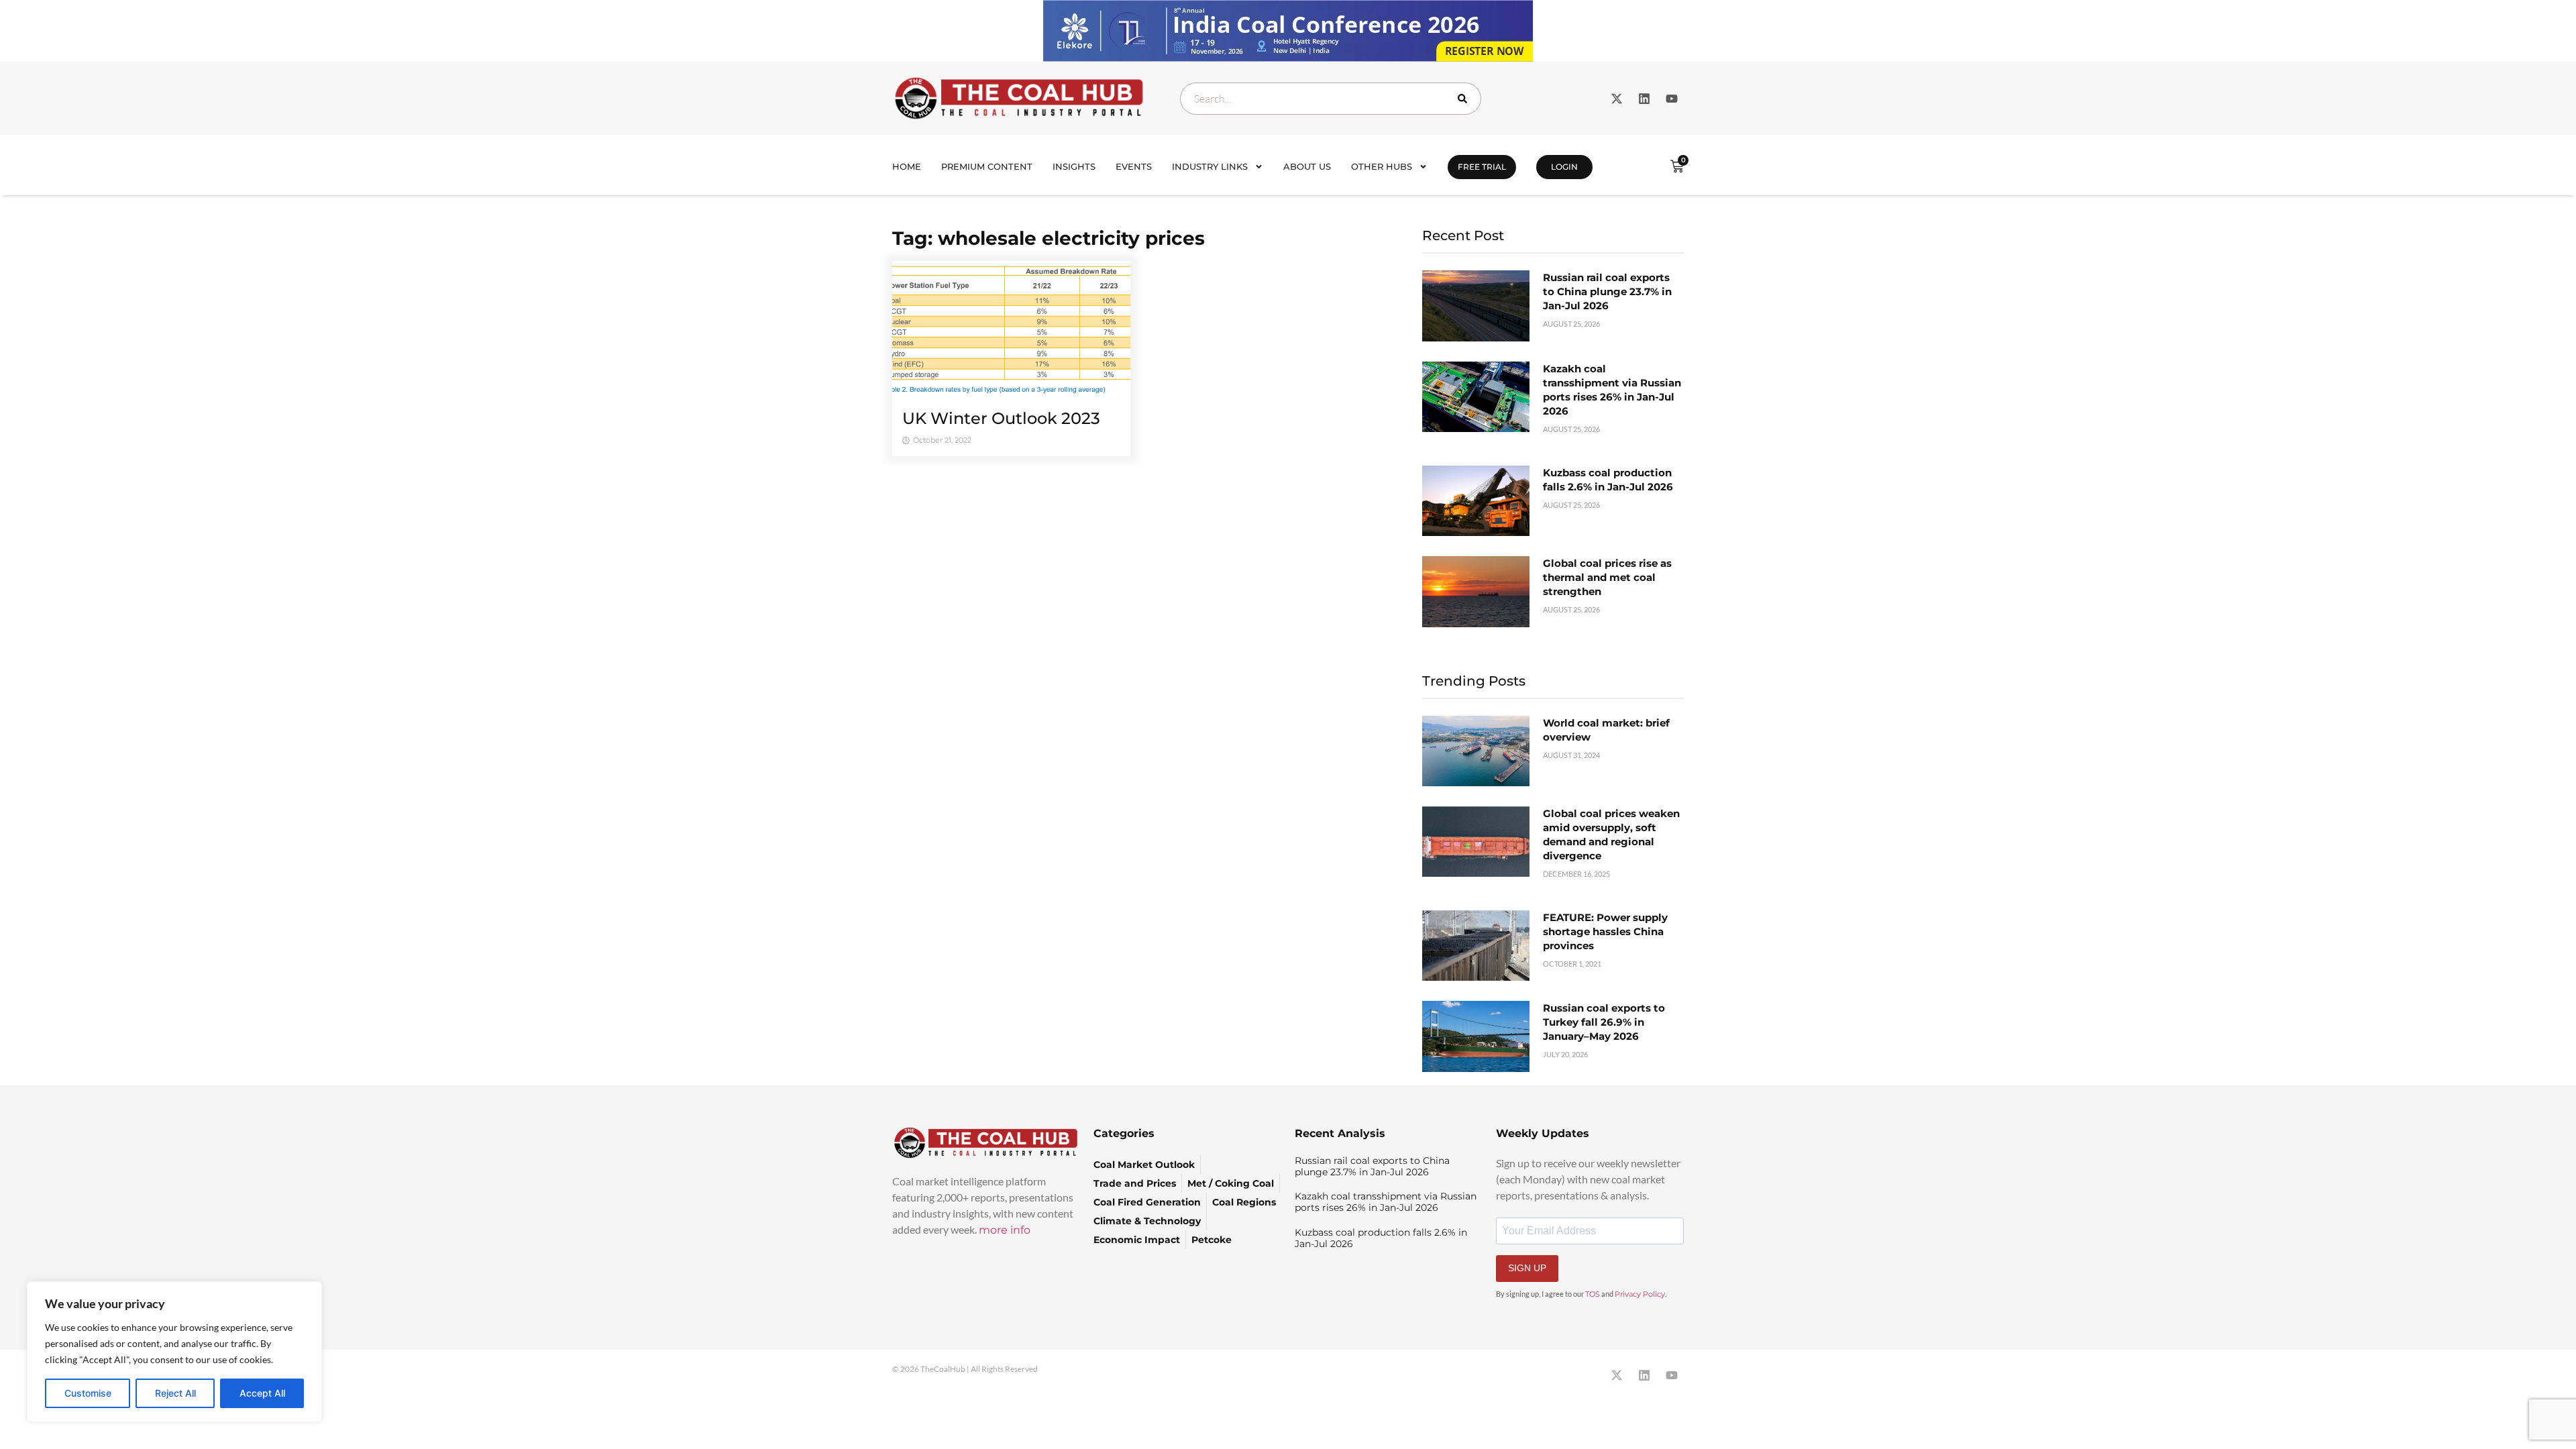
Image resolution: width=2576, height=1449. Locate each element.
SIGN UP (1527, 1268)
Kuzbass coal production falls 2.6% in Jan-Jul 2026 (1381, 1238)
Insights (1074, 166)
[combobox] (1331, 99)
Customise (88, 1393)
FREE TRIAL (1482, 167)
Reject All (175, 1393)
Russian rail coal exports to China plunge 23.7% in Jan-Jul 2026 (1607, 291)
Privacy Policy (1640, 1294)
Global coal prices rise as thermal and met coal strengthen (1607, 577)
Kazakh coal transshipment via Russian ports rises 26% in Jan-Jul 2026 (1386, 1202)
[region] (174, 1352)
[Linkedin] (1644, 99)
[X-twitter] (1617, 99)
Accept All (262, 1393)
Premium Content (987, 166)
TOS (1593, 1294)
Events (1134, 166)
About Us (1307, 166)
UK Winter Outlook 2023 (1001, 418)
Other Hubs (1382, 166)
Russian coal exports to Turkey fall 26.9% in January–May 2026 (1604, 1022)
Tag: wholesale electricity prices (1049, 238)
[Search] (1465, 99)
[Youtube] (1672, 99)
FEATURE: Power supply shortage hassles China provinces (1605, 931)
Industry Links (1210, 166)
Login (1564, 167)
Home (907, 166)
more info (1005, 1230)
